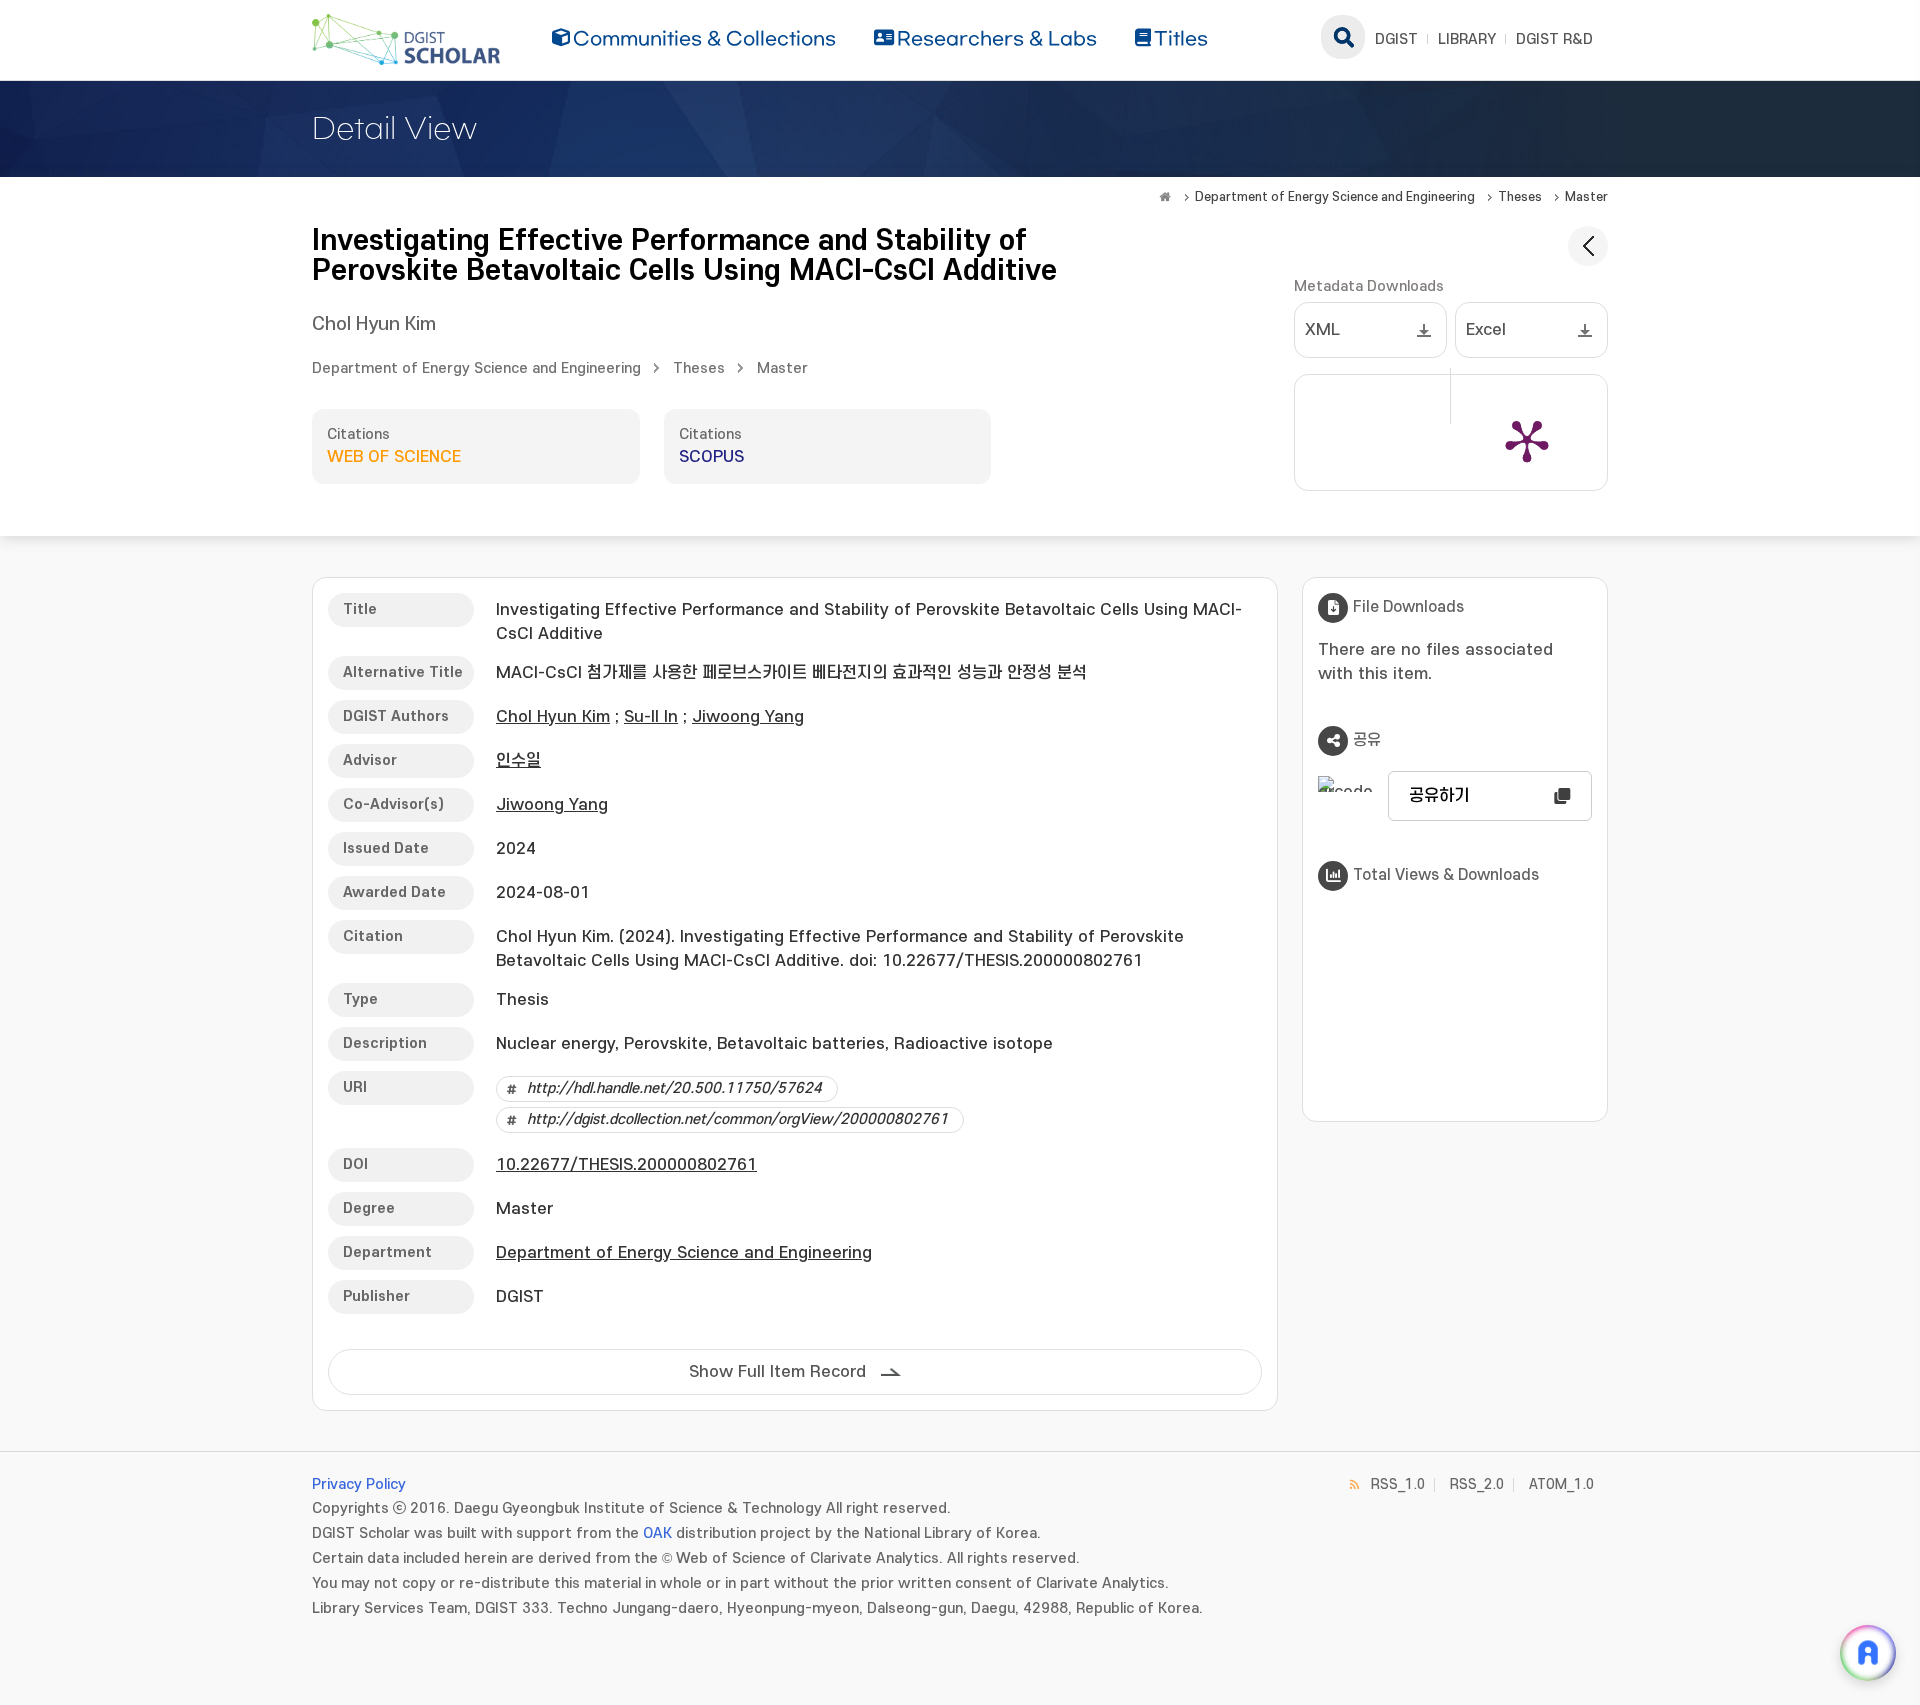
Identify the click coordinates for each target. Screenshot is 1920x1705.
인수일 (518, 761)
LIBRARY (1467, 39)
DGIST (1396, 39)
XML (1322, 330)
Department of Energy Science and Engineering (1335, 197)
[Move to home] (1165, 197)
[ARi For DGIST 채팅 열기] (1868, 1653)
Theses (1520, 197)
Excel (1486, 330)
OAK (657, 1533)
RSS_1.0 (1398, 1484)
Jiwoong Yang (748, 717)
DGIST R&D (1554, 39)
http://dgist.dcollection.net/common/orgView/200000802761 (737, 1119)
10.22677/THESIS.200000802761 (626, 1165)
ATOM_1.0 (1561, 1484)
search (1343, 37)
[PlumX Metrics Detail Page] (1527, 440)
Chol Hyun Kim (374, 324)
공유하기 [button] (1439, 796)
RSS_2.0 (1477, 1484)
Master (1586, 197)
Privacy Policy (359, 1484)
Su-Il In (651, 717)
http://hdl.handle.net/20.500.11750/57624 (674, 1088)
